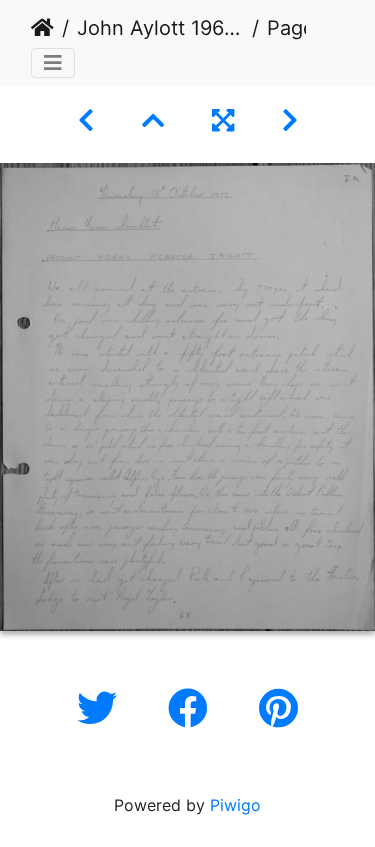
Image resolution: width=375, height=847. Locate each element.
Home (42, 28)
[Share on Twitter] (102, 708)
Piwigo (235, 805)
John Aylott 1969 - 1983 (160, 28)
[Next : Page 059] (290, 120)
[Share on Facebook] (193, 708)
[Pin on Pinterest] (278, 708)
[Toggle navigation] (53, 63)
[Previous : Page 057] (86, 120)
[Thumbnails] (153, 120)
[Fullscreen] (223, 120)
